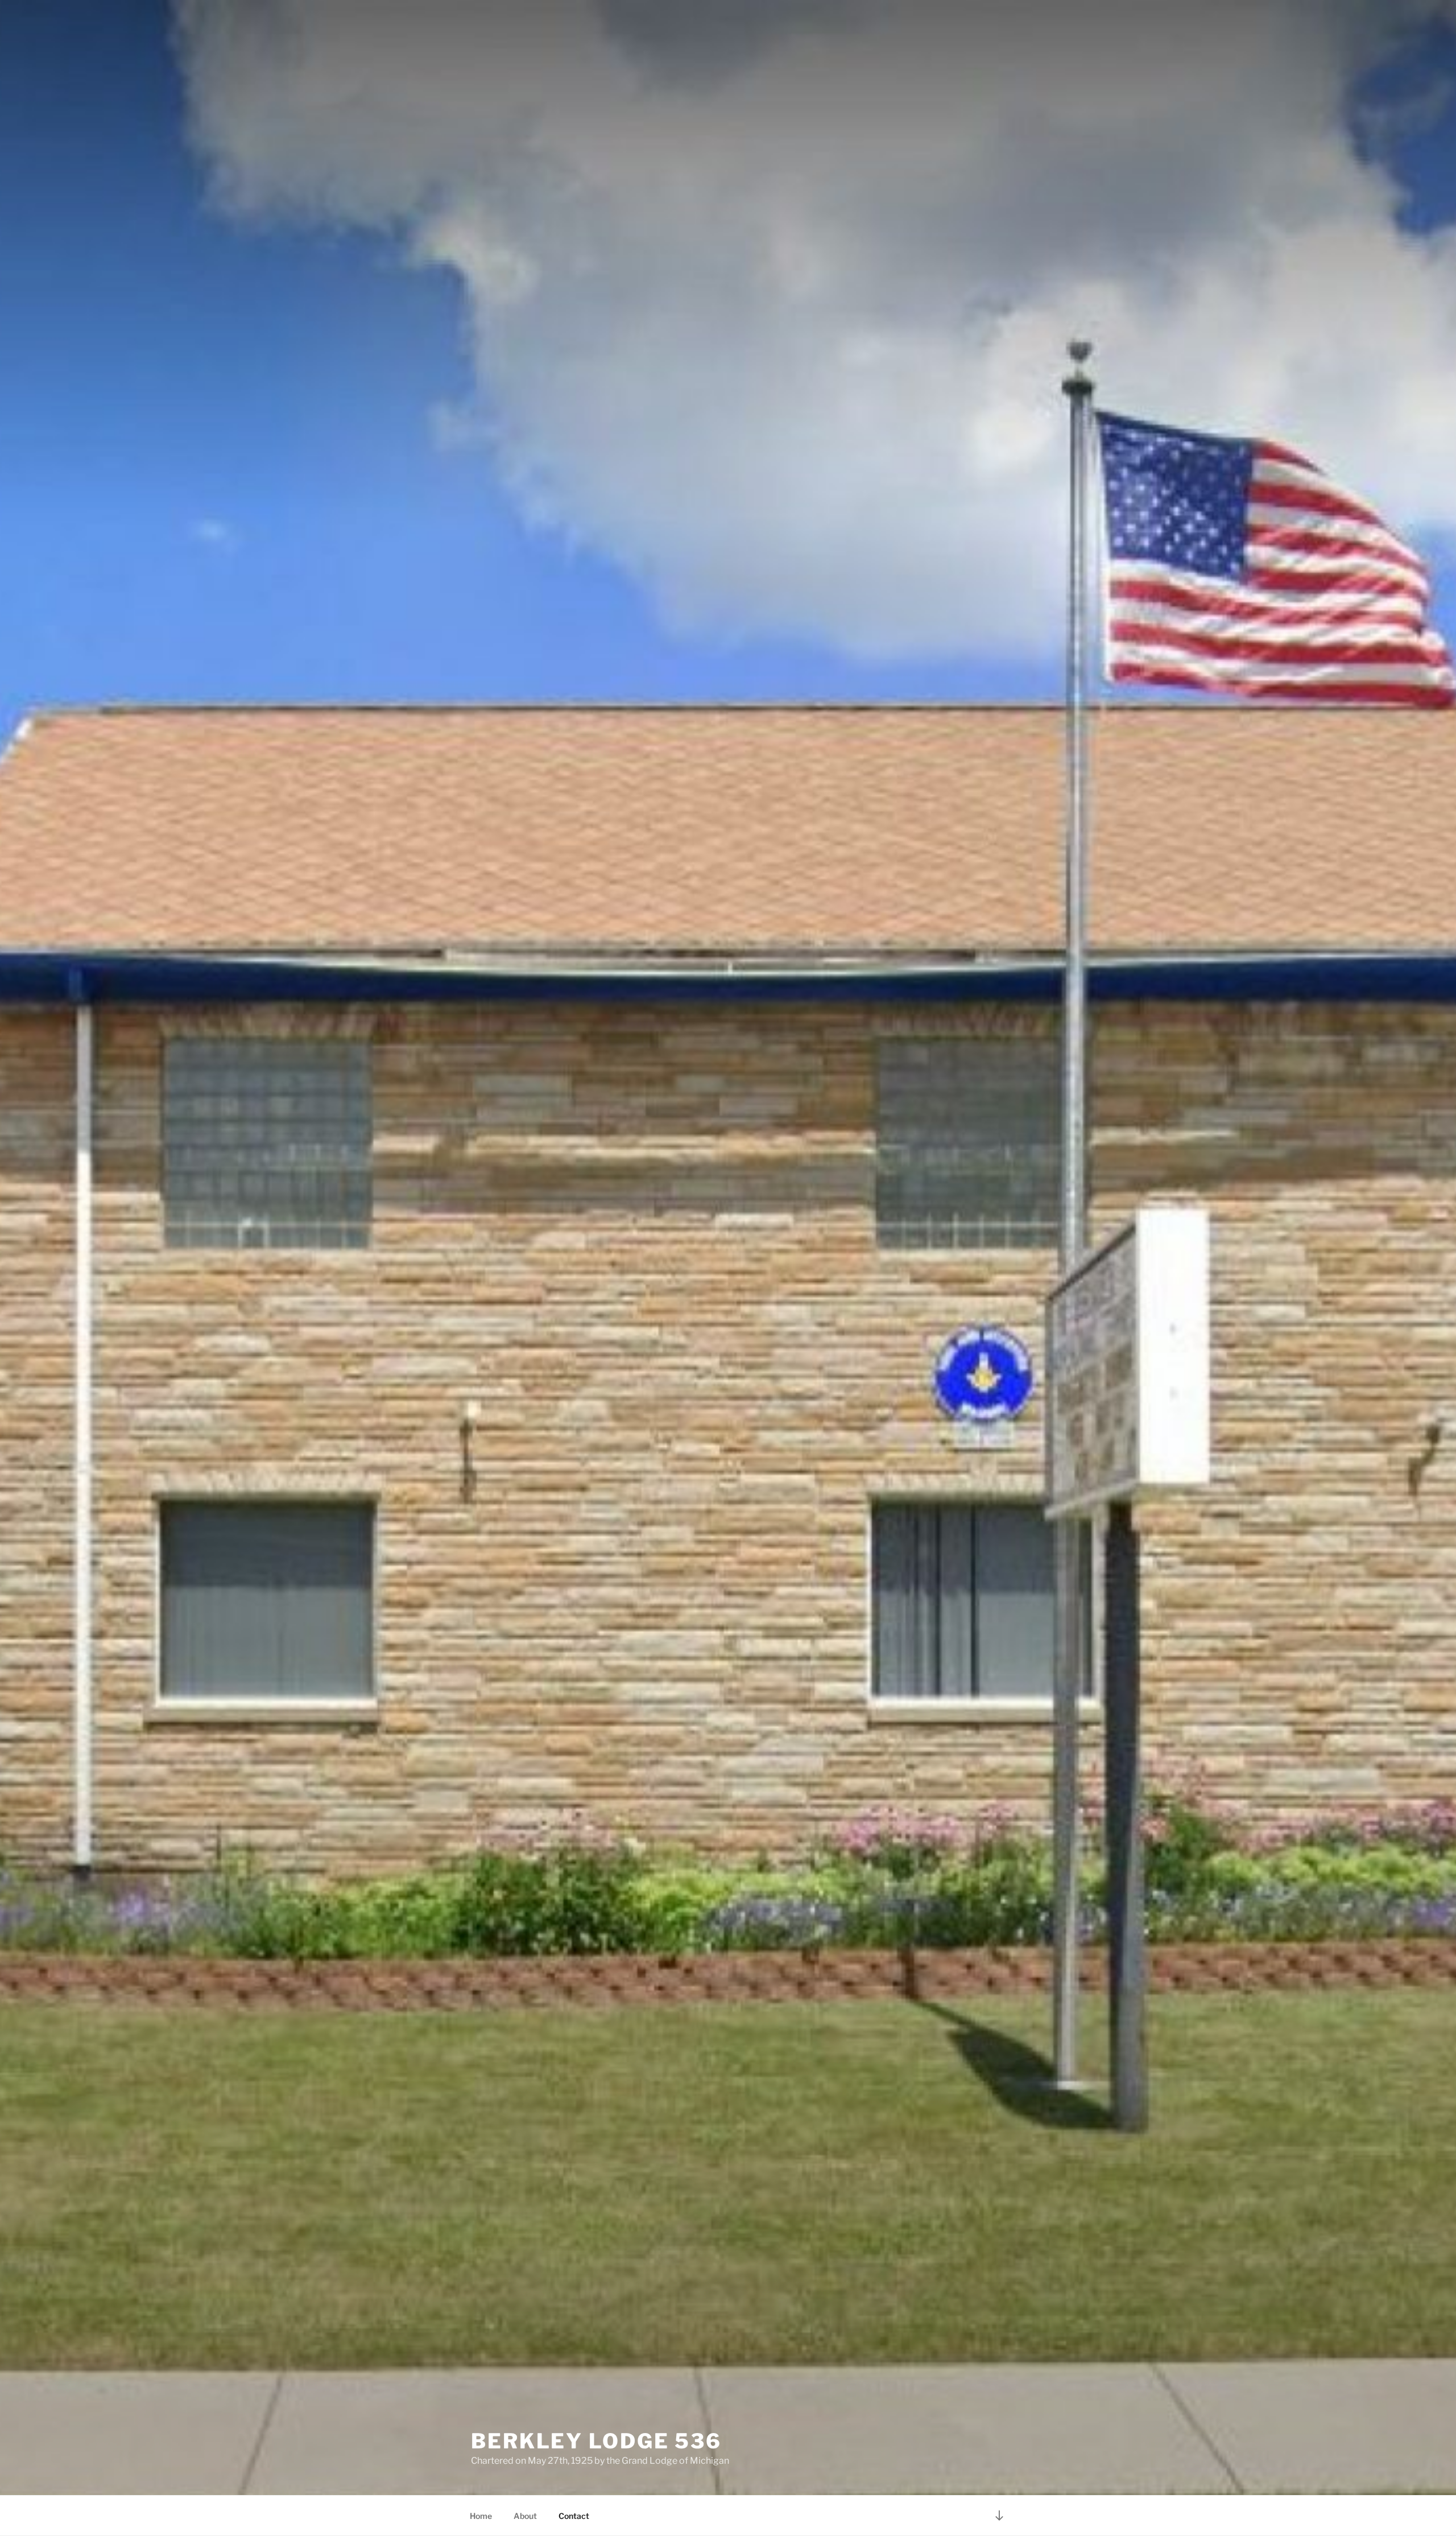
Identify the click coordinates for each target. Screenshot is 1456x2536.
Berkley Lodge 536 (596, 2441)
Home (481, 2516)
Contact (574, 2516)
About (525, 2516)
